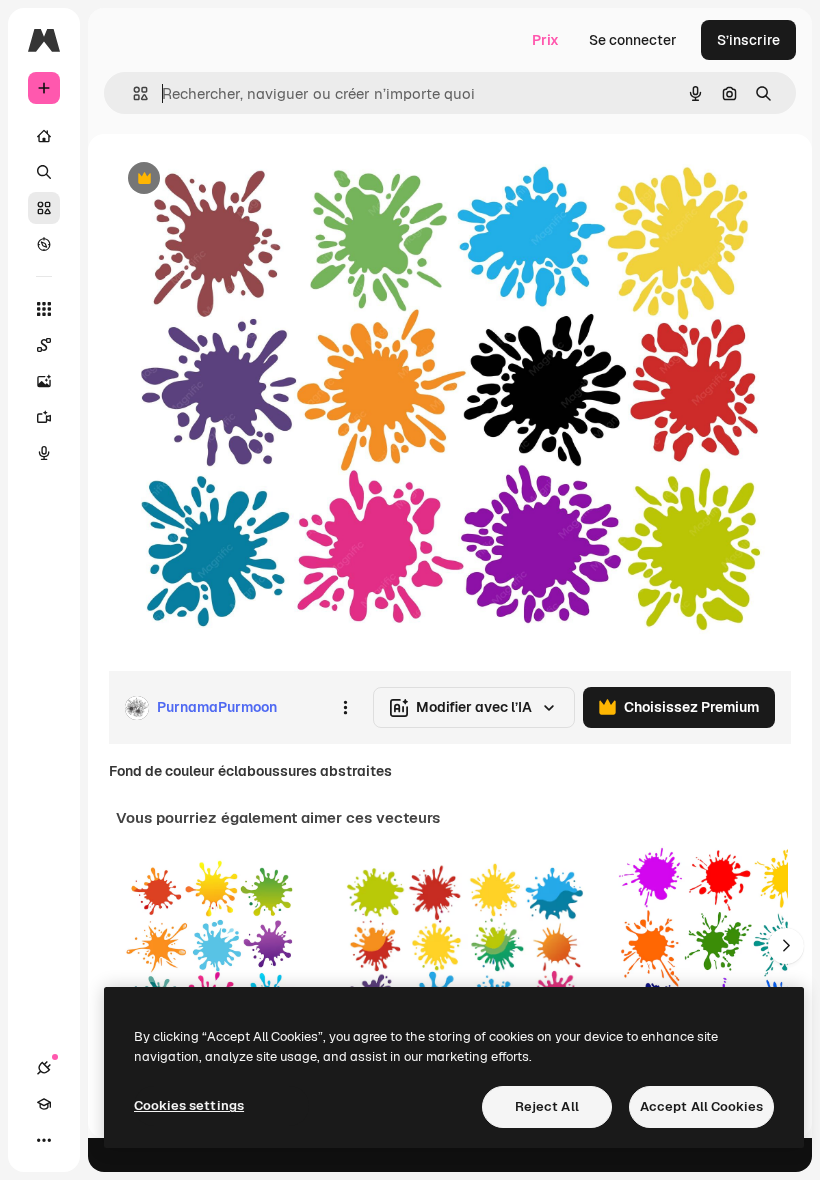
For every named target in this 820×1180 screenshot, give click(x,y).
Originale (240, 179)
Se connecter (633, 40)
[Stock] (44, 208)
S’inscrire (748, 40)
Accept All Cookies (701, 1106)
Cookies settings (189, 1105)
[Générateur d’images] (44, 381)
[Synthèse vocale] (44, 453)
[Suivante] (786, 946)
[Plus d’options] (345, 708)
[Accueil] (44, 136)
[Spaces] (44, 345)
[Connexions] (44, 1068)
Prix (545, 40)
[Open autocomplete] (132, 93)
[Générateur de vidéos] (44, 417)
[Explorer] (44, 244)
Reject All (547, 1106)
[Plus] (44, 1140)
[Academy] (44, 1104)
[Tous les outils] (44, 309)
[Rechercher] (44, 172)
